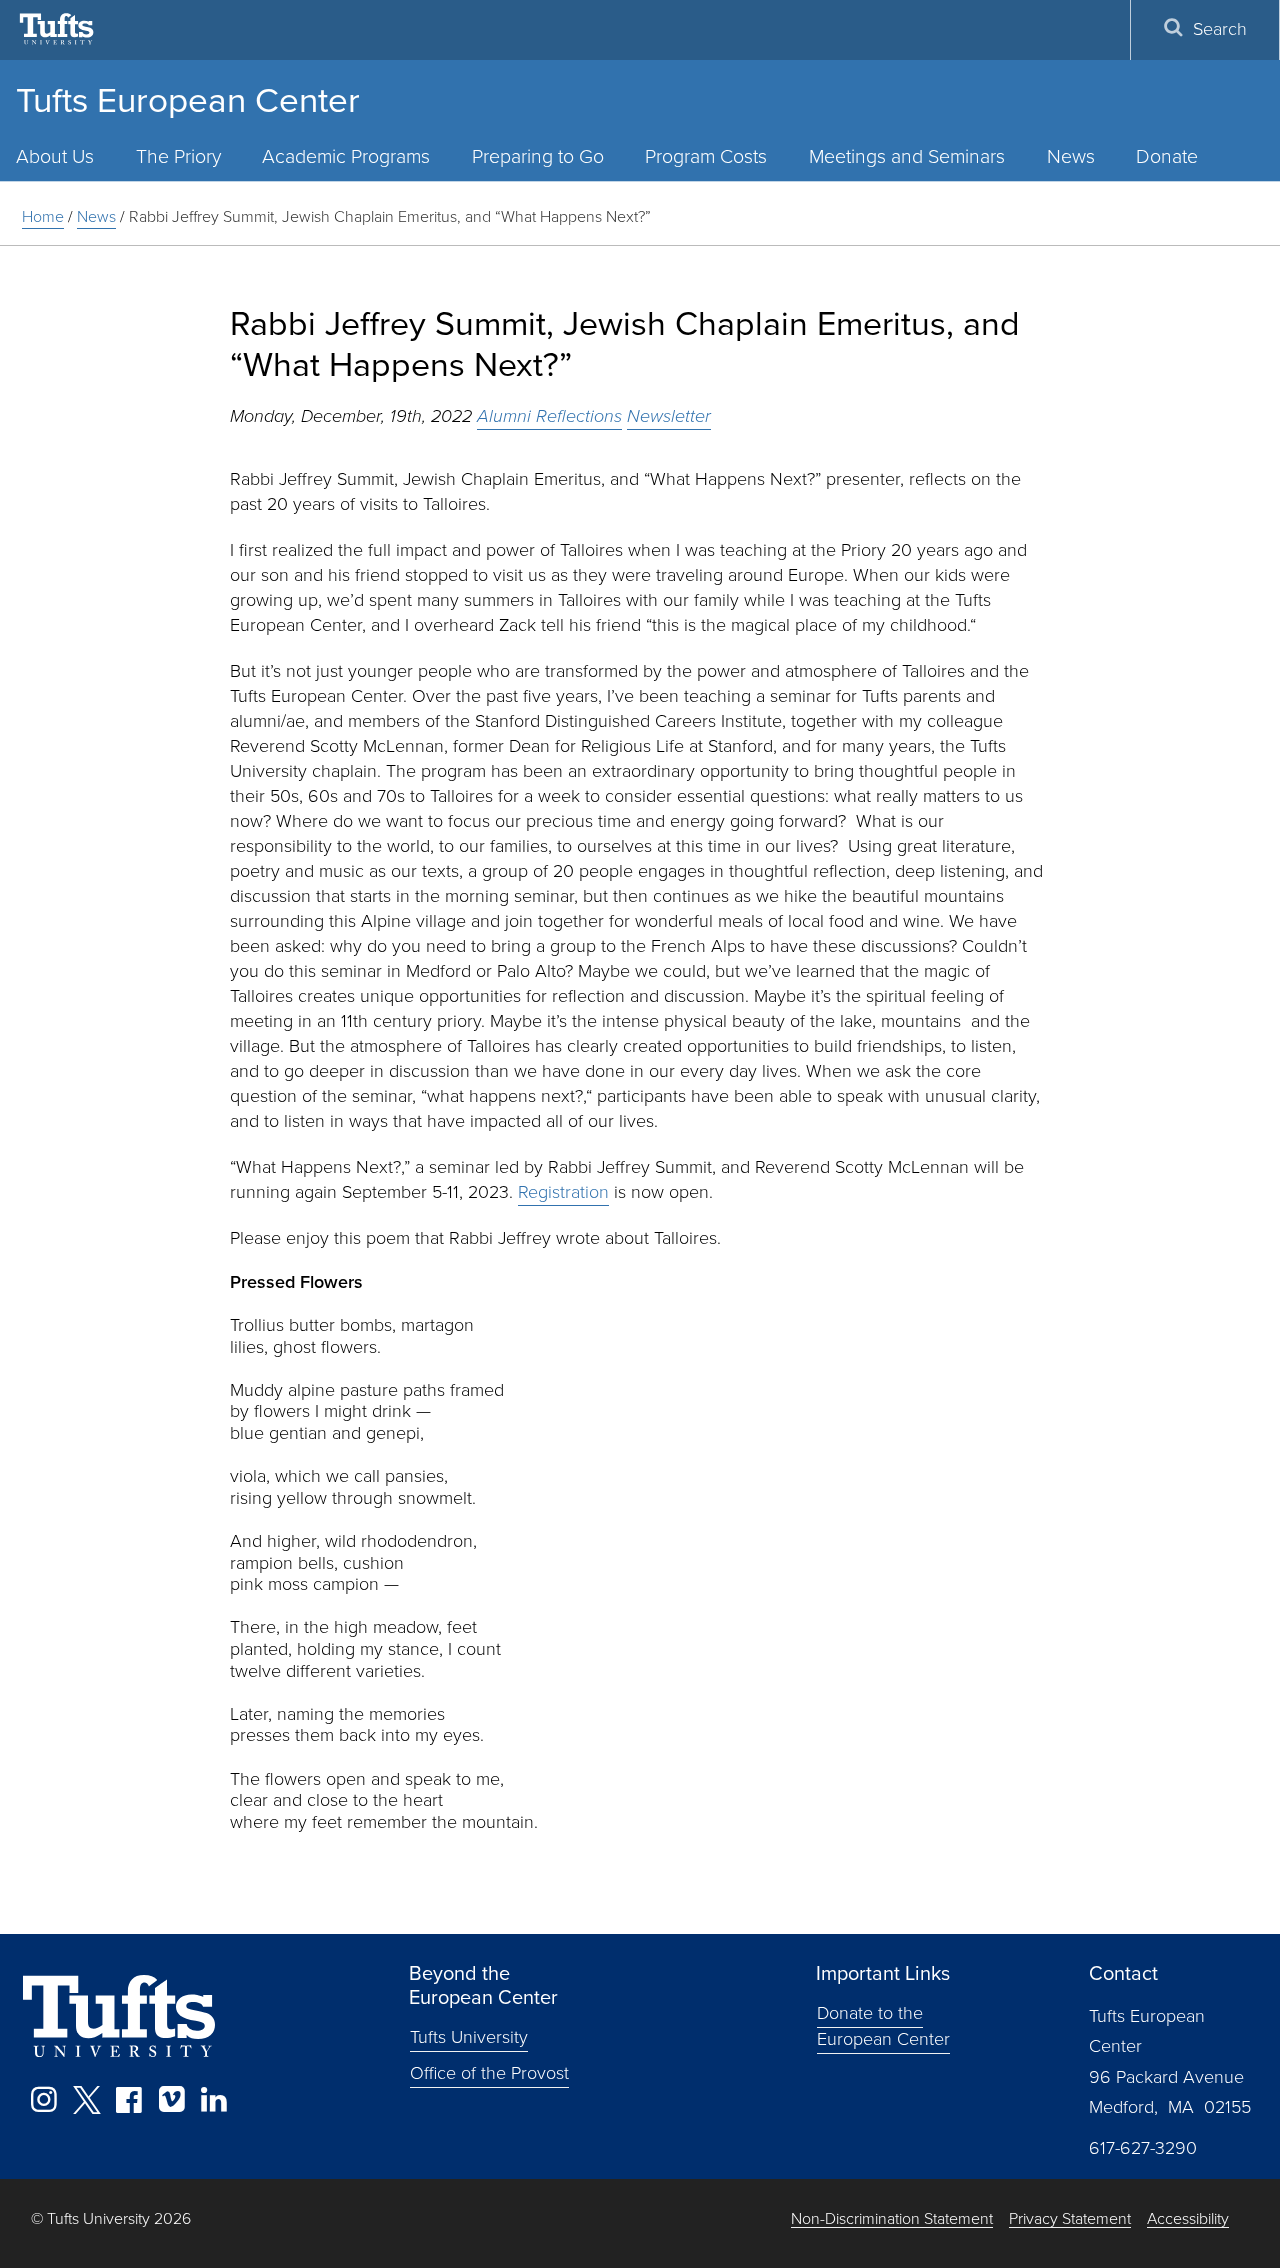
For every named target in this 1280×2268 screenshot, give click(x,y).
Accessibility (1188, 2219)
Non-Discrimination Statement (892, 2219)
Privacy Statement (1070, 2219)
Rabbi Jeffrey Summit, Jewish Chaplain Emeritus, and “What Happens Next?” (390, 216)
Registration (563, 1192)
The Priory (178, 156)
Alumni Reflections (549, 416)
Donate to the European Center (883, 2026)
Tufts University (469, 2037)
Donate (1167, 156)
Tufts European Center (188, 100)
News (1071, 156)
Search (1220, 29)
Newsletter (669, 416)
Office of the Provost (489, 2073)
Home (43, 216)
